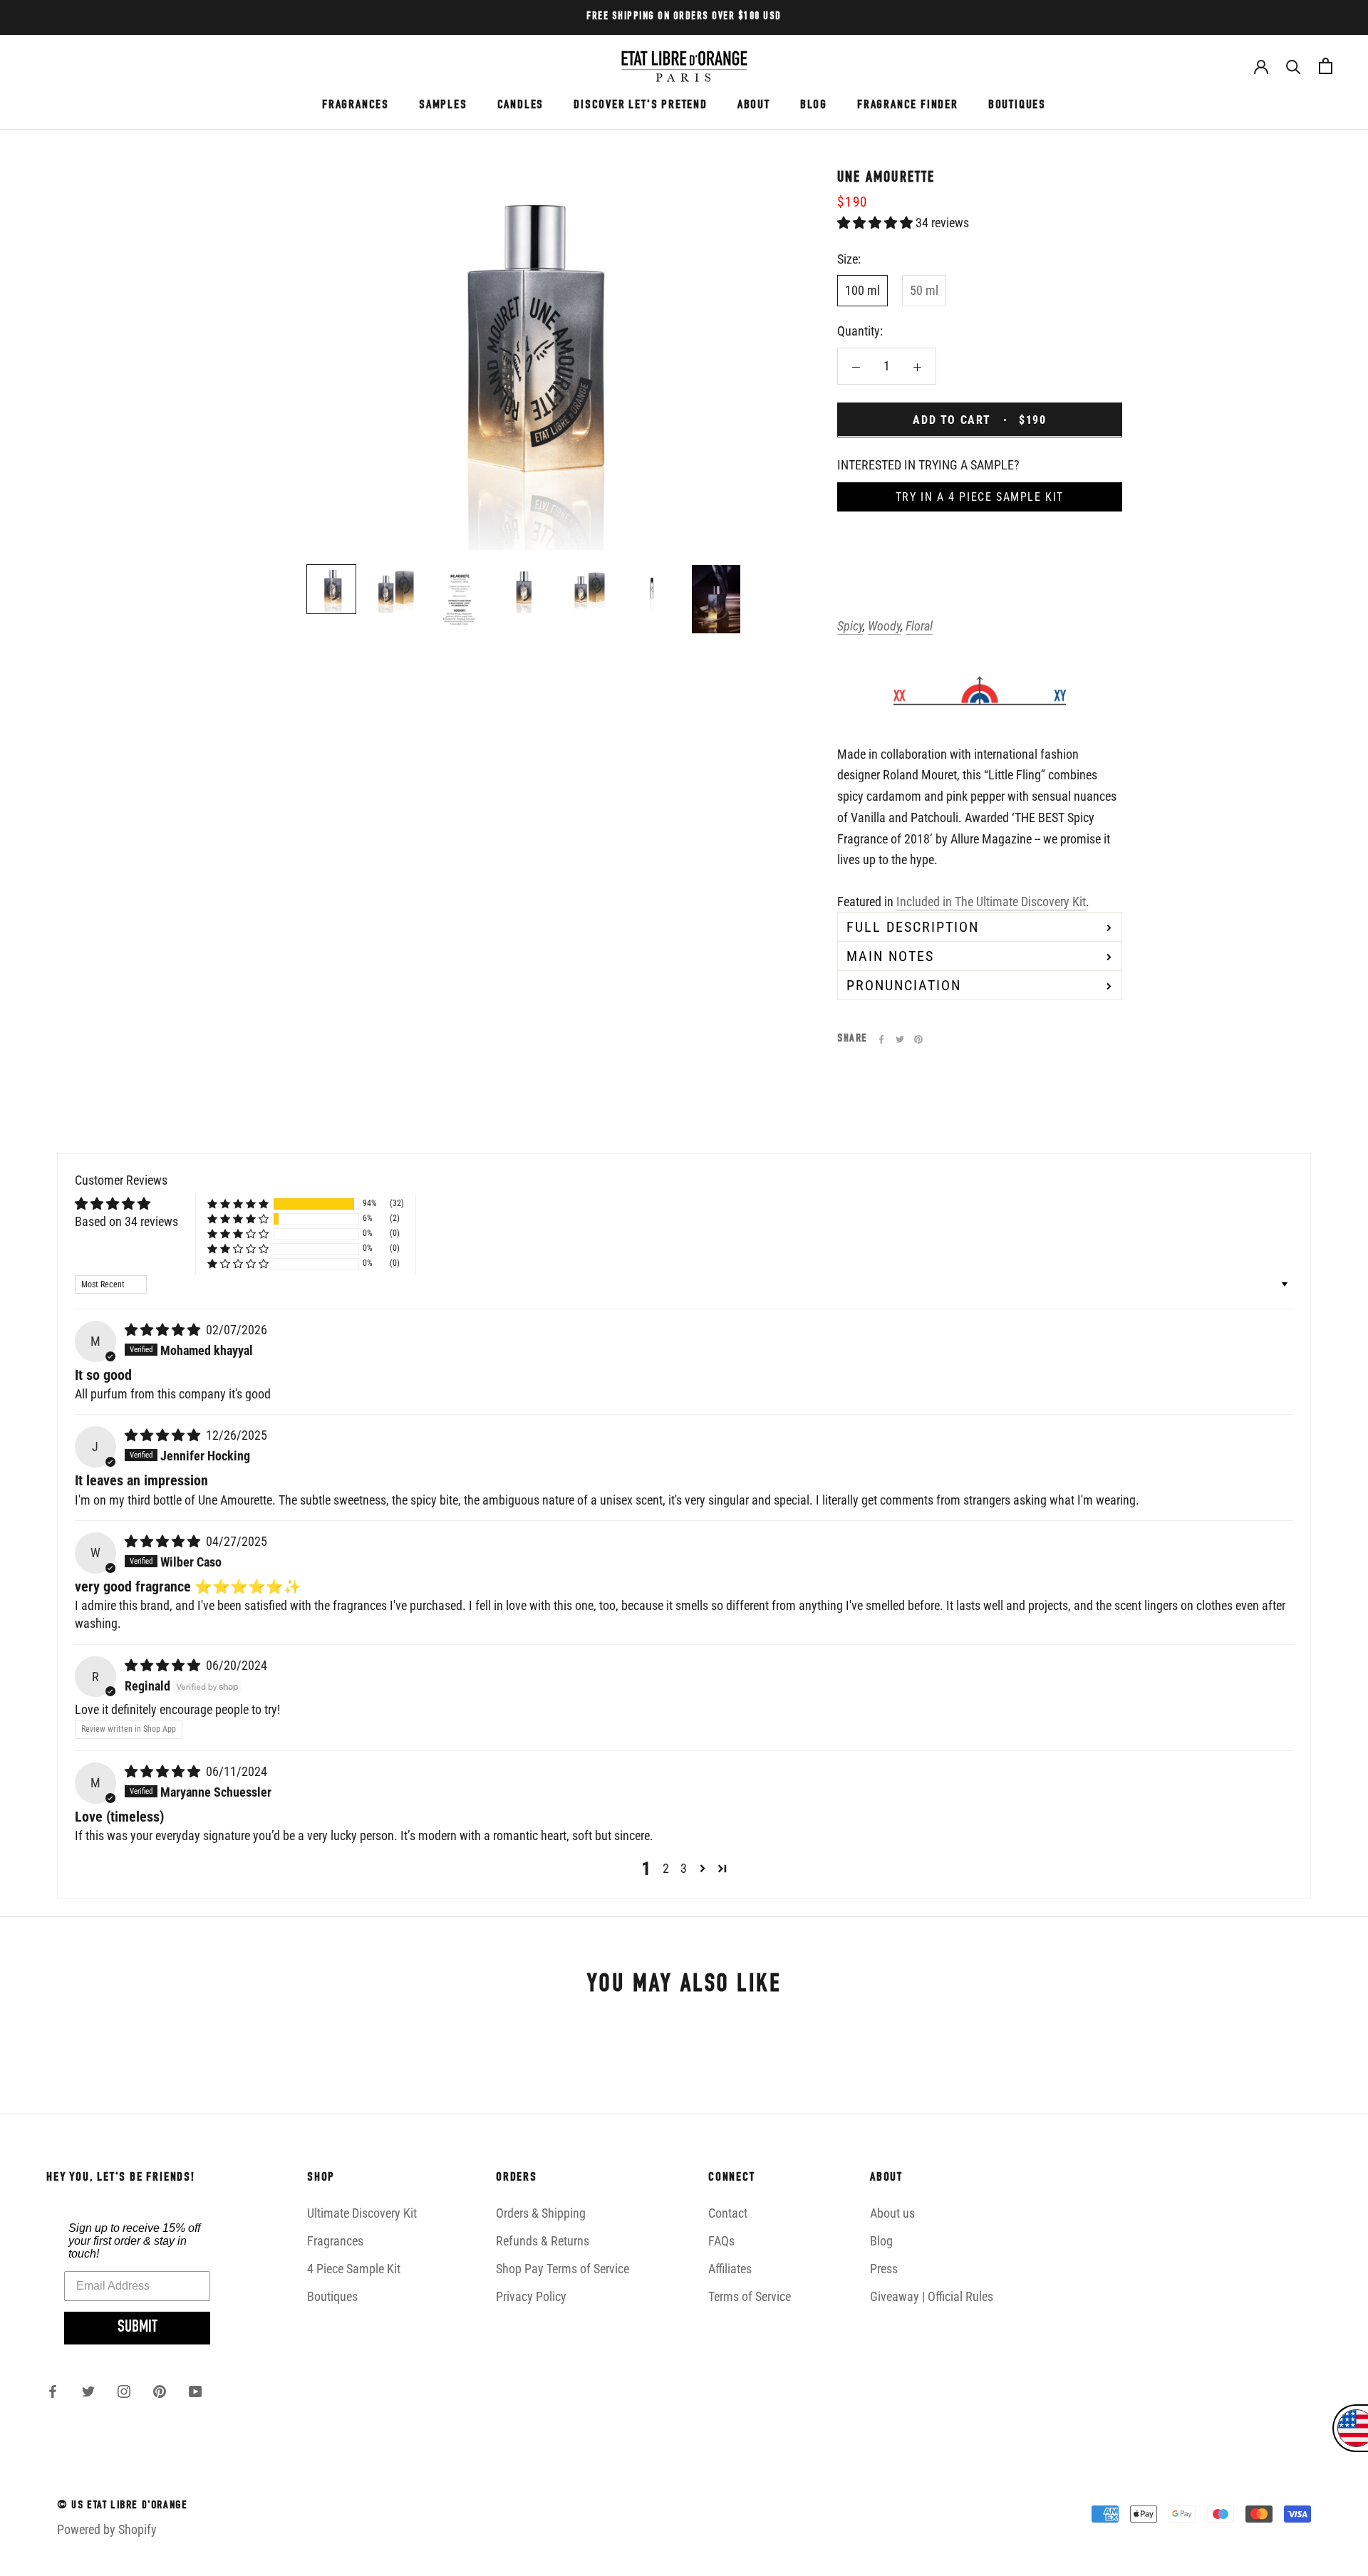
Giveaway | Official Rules (932, 2296)
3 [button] (684, 1868)
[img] (164, 1330)
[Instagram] (124, 2391)
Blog (881, 2241)
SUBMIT (138, 2328)
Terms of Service (750, 2296)
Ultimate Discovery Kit (362, 2213)
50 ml (924, 290)
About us (892, 2213)
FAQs (721, 2241)
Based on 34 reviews (126, 1221)
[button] (876, 222)
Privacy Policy (531, 2296)
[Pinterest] (918, 1039)
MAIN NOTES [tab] (890, 956)
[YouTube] (195, 2391)
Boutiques (332, 2296)
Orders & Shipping (541, 2213)
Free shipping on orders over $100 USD (684, 17)
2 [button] (666, 1868)
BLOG (814, 105)
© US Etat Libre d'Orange (122, 2506)
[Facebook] (881, 1039)
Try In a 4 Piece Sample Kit (980, 497)
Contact (728, 2213)
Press (884, 2269)
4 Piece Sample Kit (354, 2269)
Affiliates (730, 2269)
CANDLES (521, 105)
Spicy (850, 626)
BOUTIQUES (1017, 105)
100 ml (862, 290)
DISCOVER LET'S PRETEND (641, 105)
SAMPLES (443, 105)
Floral (919, 626)
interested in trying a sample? (928, 464)
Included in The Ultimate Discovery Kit (991, 901)
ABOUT (754, 105)
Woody (884, 626)
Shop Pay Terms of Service (563, 2269)
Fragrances (335, 2241)
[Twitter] (900, 1039)
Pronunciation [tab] (904, 985)
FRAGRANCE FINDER (908, 105)
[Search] (1294, 66)
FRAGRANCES (356, 105)
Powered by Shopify (107, 2529)
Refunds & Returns (543, 2241)
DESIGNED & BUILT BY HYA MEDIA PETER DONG (165, 2557)
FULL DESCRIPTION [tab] (913, 927)
